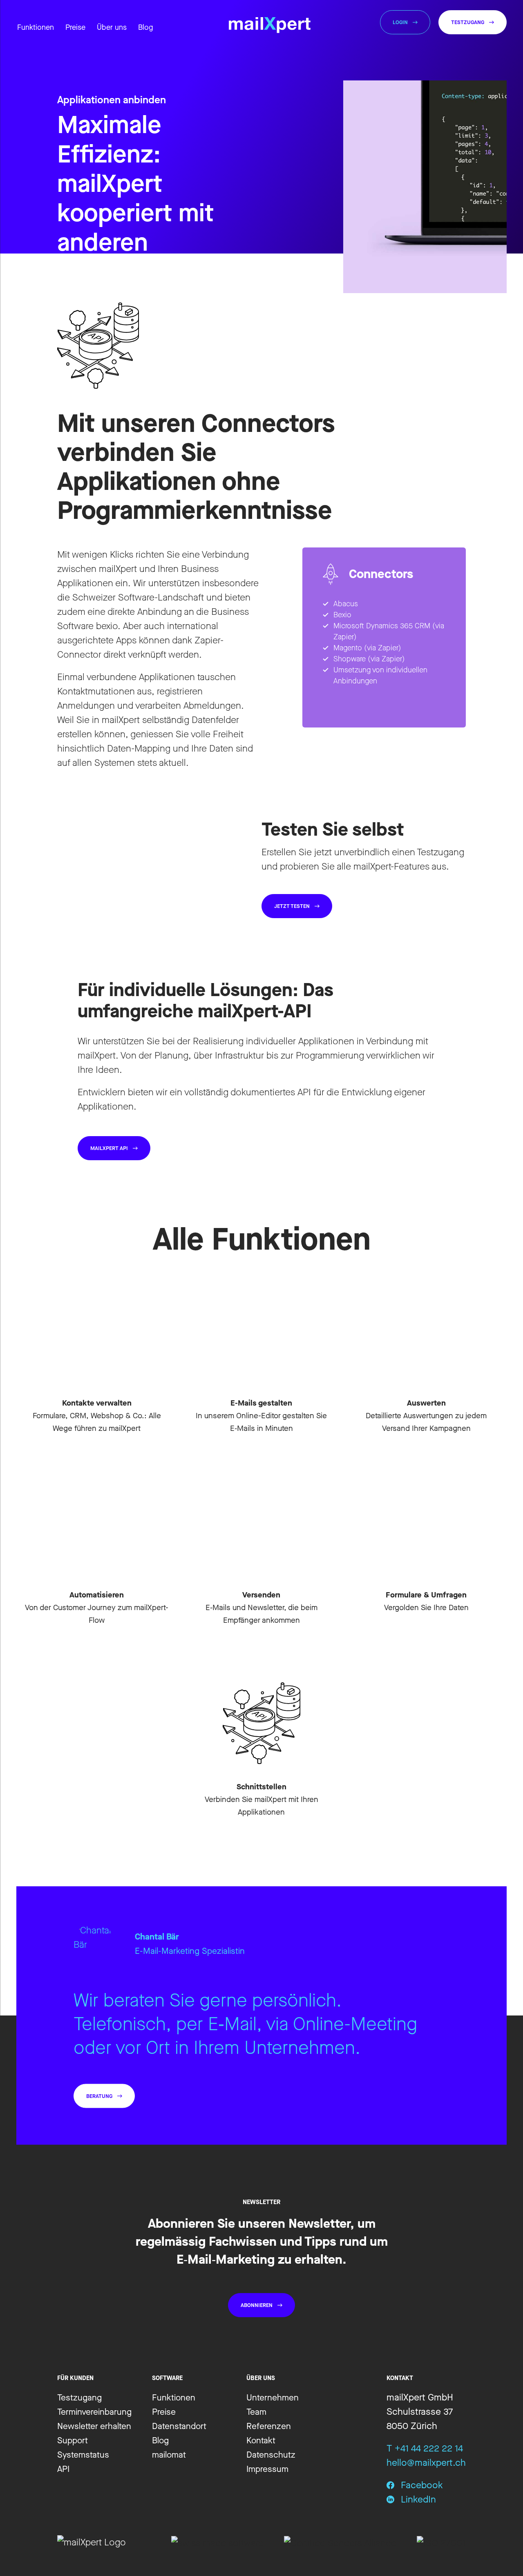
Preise (164, 2412)
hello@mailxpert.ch (426, 2463)
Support (73, 2440)
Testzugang (79, 2398)
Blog (145, 27)
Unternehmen (273, 2398)
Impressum (267, 2469)
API (63, 2469)
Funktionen (174, 2398)
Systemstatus (83, 2455)
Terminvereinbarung (94, 2412)
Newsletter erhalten (94, 2426)
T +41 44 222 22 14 (425, 2448)
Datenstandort (179, 2426)
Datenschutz (271, 2455)
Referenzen (269, 2426)
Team (256, 2412)
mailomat (169, 2455)
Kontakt (261, 2440)
